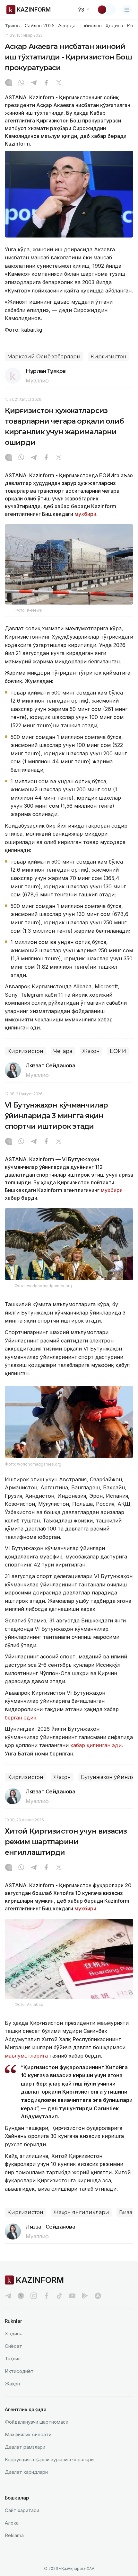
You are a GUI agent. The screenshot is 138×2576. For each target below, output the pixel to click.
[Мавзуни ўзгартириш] (106, 10)
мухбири (112, 1190)
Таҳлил (13, 2359)
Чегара (63, 1051)
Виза (126, 2212)
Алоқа (12, 2523)
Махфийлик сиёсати (28, 2434)
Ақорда (67, 26)
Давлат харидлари (26, 2472)
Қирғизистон (108, 357)
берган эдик (21, 1718)
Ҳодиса (114, 26)
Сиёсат (13, 2346)
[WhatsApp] (21, 83)
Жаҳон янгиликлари (81, 2212)
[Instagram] (9, 83)
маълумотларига (26, 2056)
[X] (59, 83)
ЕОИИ (118, 1051)
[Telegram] (34, 83)
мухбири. (86, 514)
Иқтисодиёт (19, 2371)
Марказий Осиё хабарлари (44, 357)
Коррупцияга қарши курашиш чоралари (49, 2459)
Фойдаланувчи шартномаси (37, 2422)
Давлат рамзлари (25, 2447)
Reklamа (14, 2535)
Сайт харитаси (22, 2510)
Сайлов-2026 (39, 26)
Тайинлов (91, 26)
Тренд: (12, 25)
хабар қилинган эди (96, 1745)
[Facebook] (46, 83)
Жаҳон (91, 1051)
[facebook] (47, 2296)
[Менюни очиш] (127, 10)
